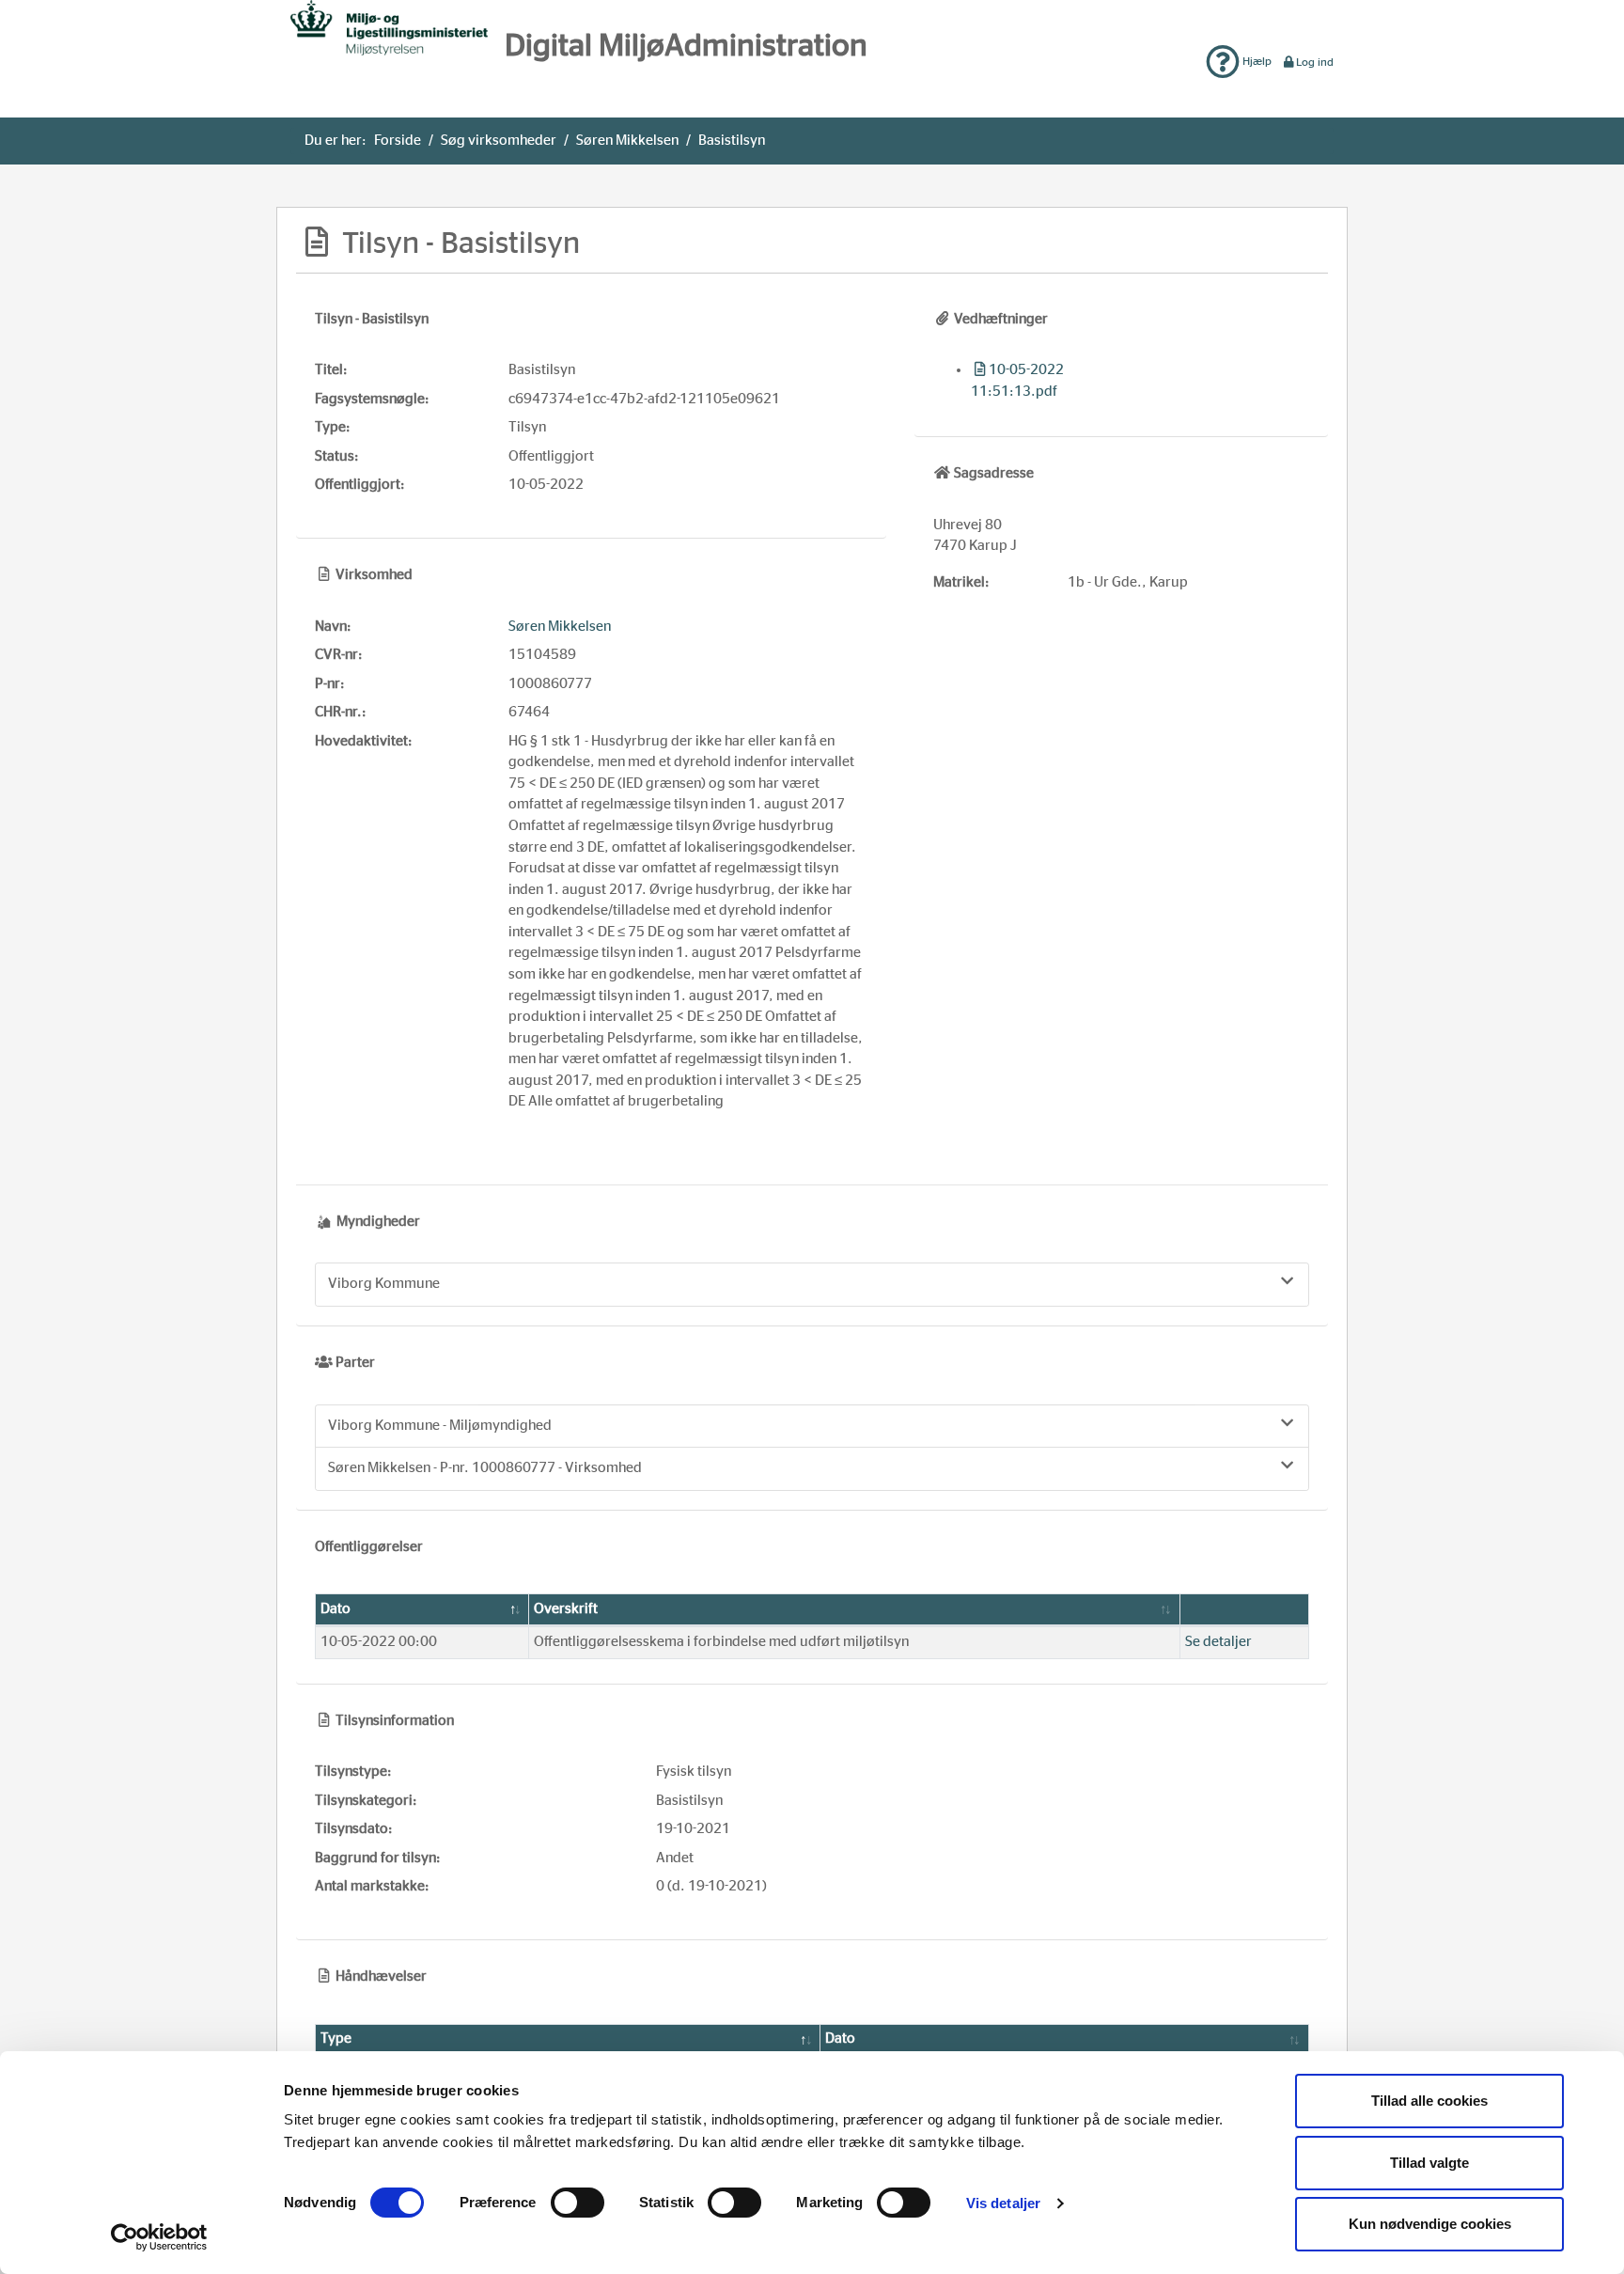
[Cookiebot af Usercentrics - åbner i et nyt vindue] (159, 2237)
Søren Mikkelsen (627, 141)
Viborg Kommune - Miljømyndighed (440, 1426)
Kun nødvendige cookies (1430, 2224)
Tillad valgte (1429, 2163)
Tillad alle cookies (1429, 2101)
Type (336, 2039)
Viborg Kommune (384, 1284)
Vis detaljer (1003, 2203)
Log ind (1315, 62)
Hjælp (1256, 61)
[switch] (578, 2203)
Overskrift (566, 1609)
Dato (336, 1609)
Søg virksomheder (499, 141)
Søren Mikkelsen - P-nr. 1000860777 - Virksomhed (485, 1468)
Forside (398, 141)
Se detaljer (1218, 1642)
